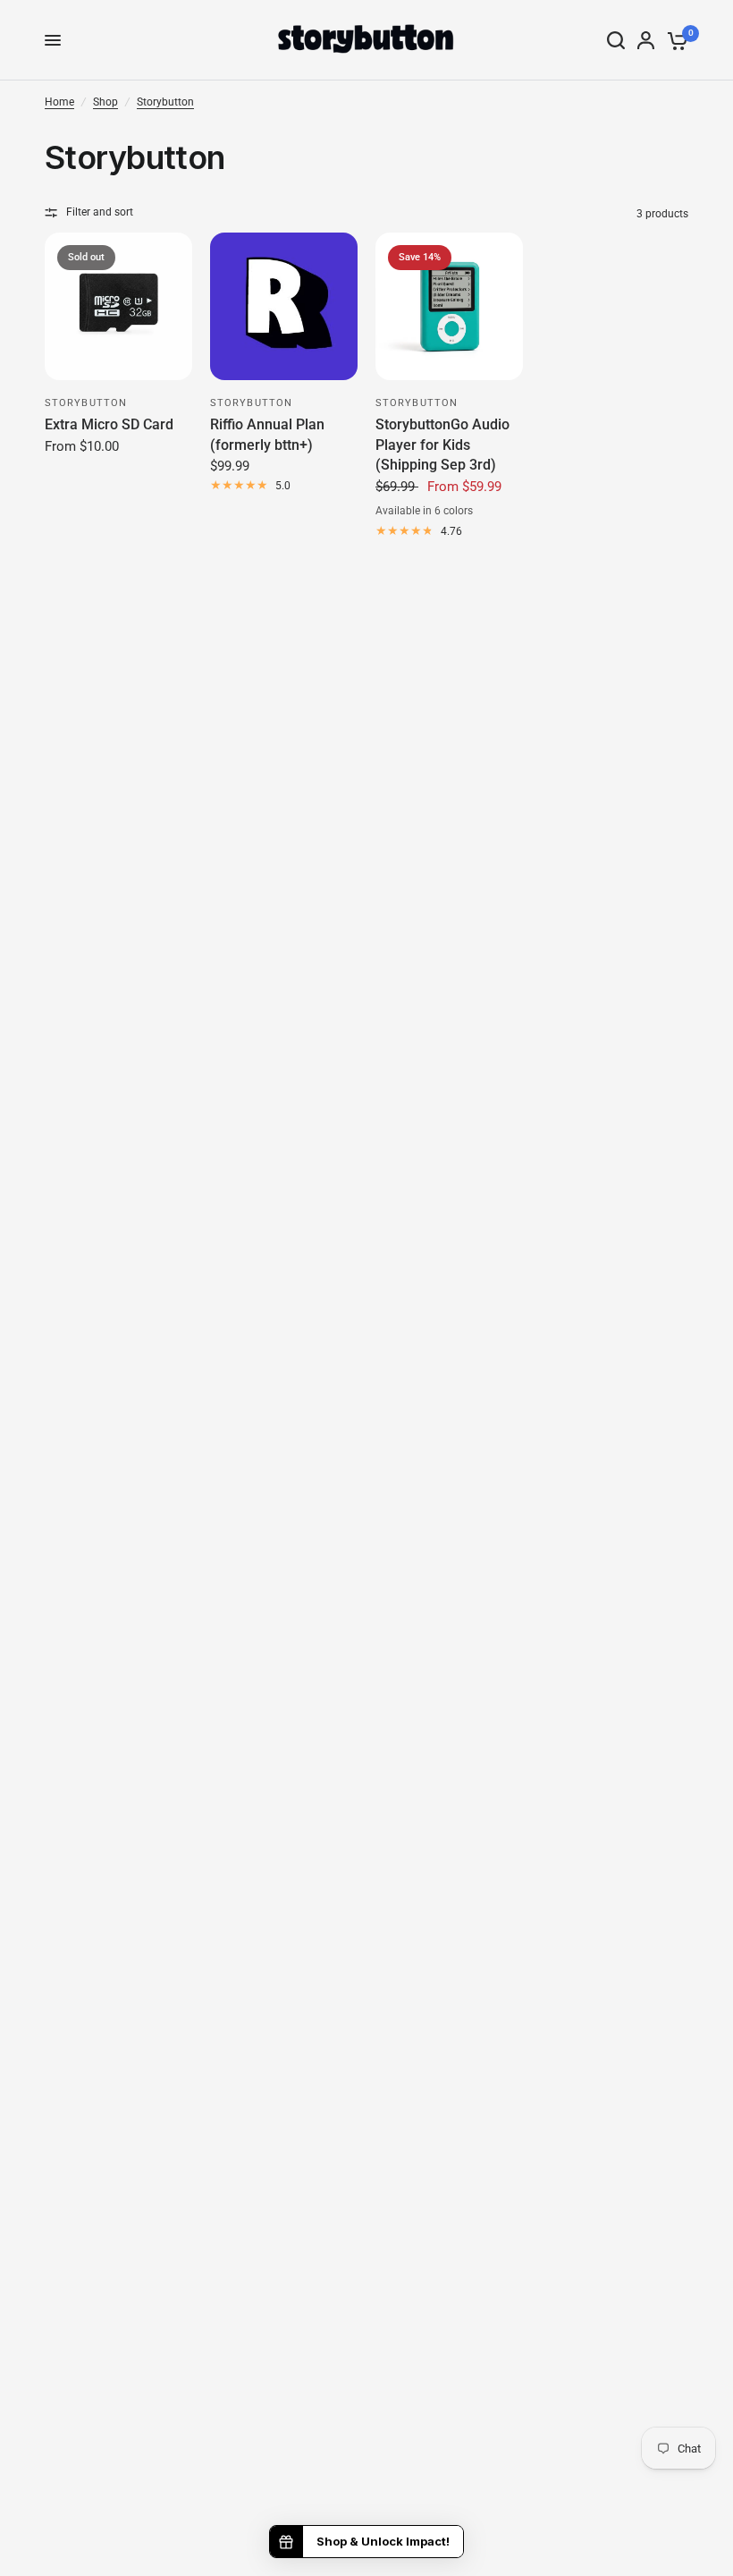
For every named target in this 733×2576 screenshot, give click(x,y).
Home (59, 102)
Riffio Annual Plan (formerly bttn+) (267, 434)
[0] (674, 40)
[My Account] (646, 40)
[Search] (616, 40)
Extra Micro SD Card (109, 424)
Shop (105, 102)
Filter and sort (100, 212)
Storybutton (165, 102)
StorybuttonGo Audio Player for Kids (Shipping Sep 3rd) (442, 445)
